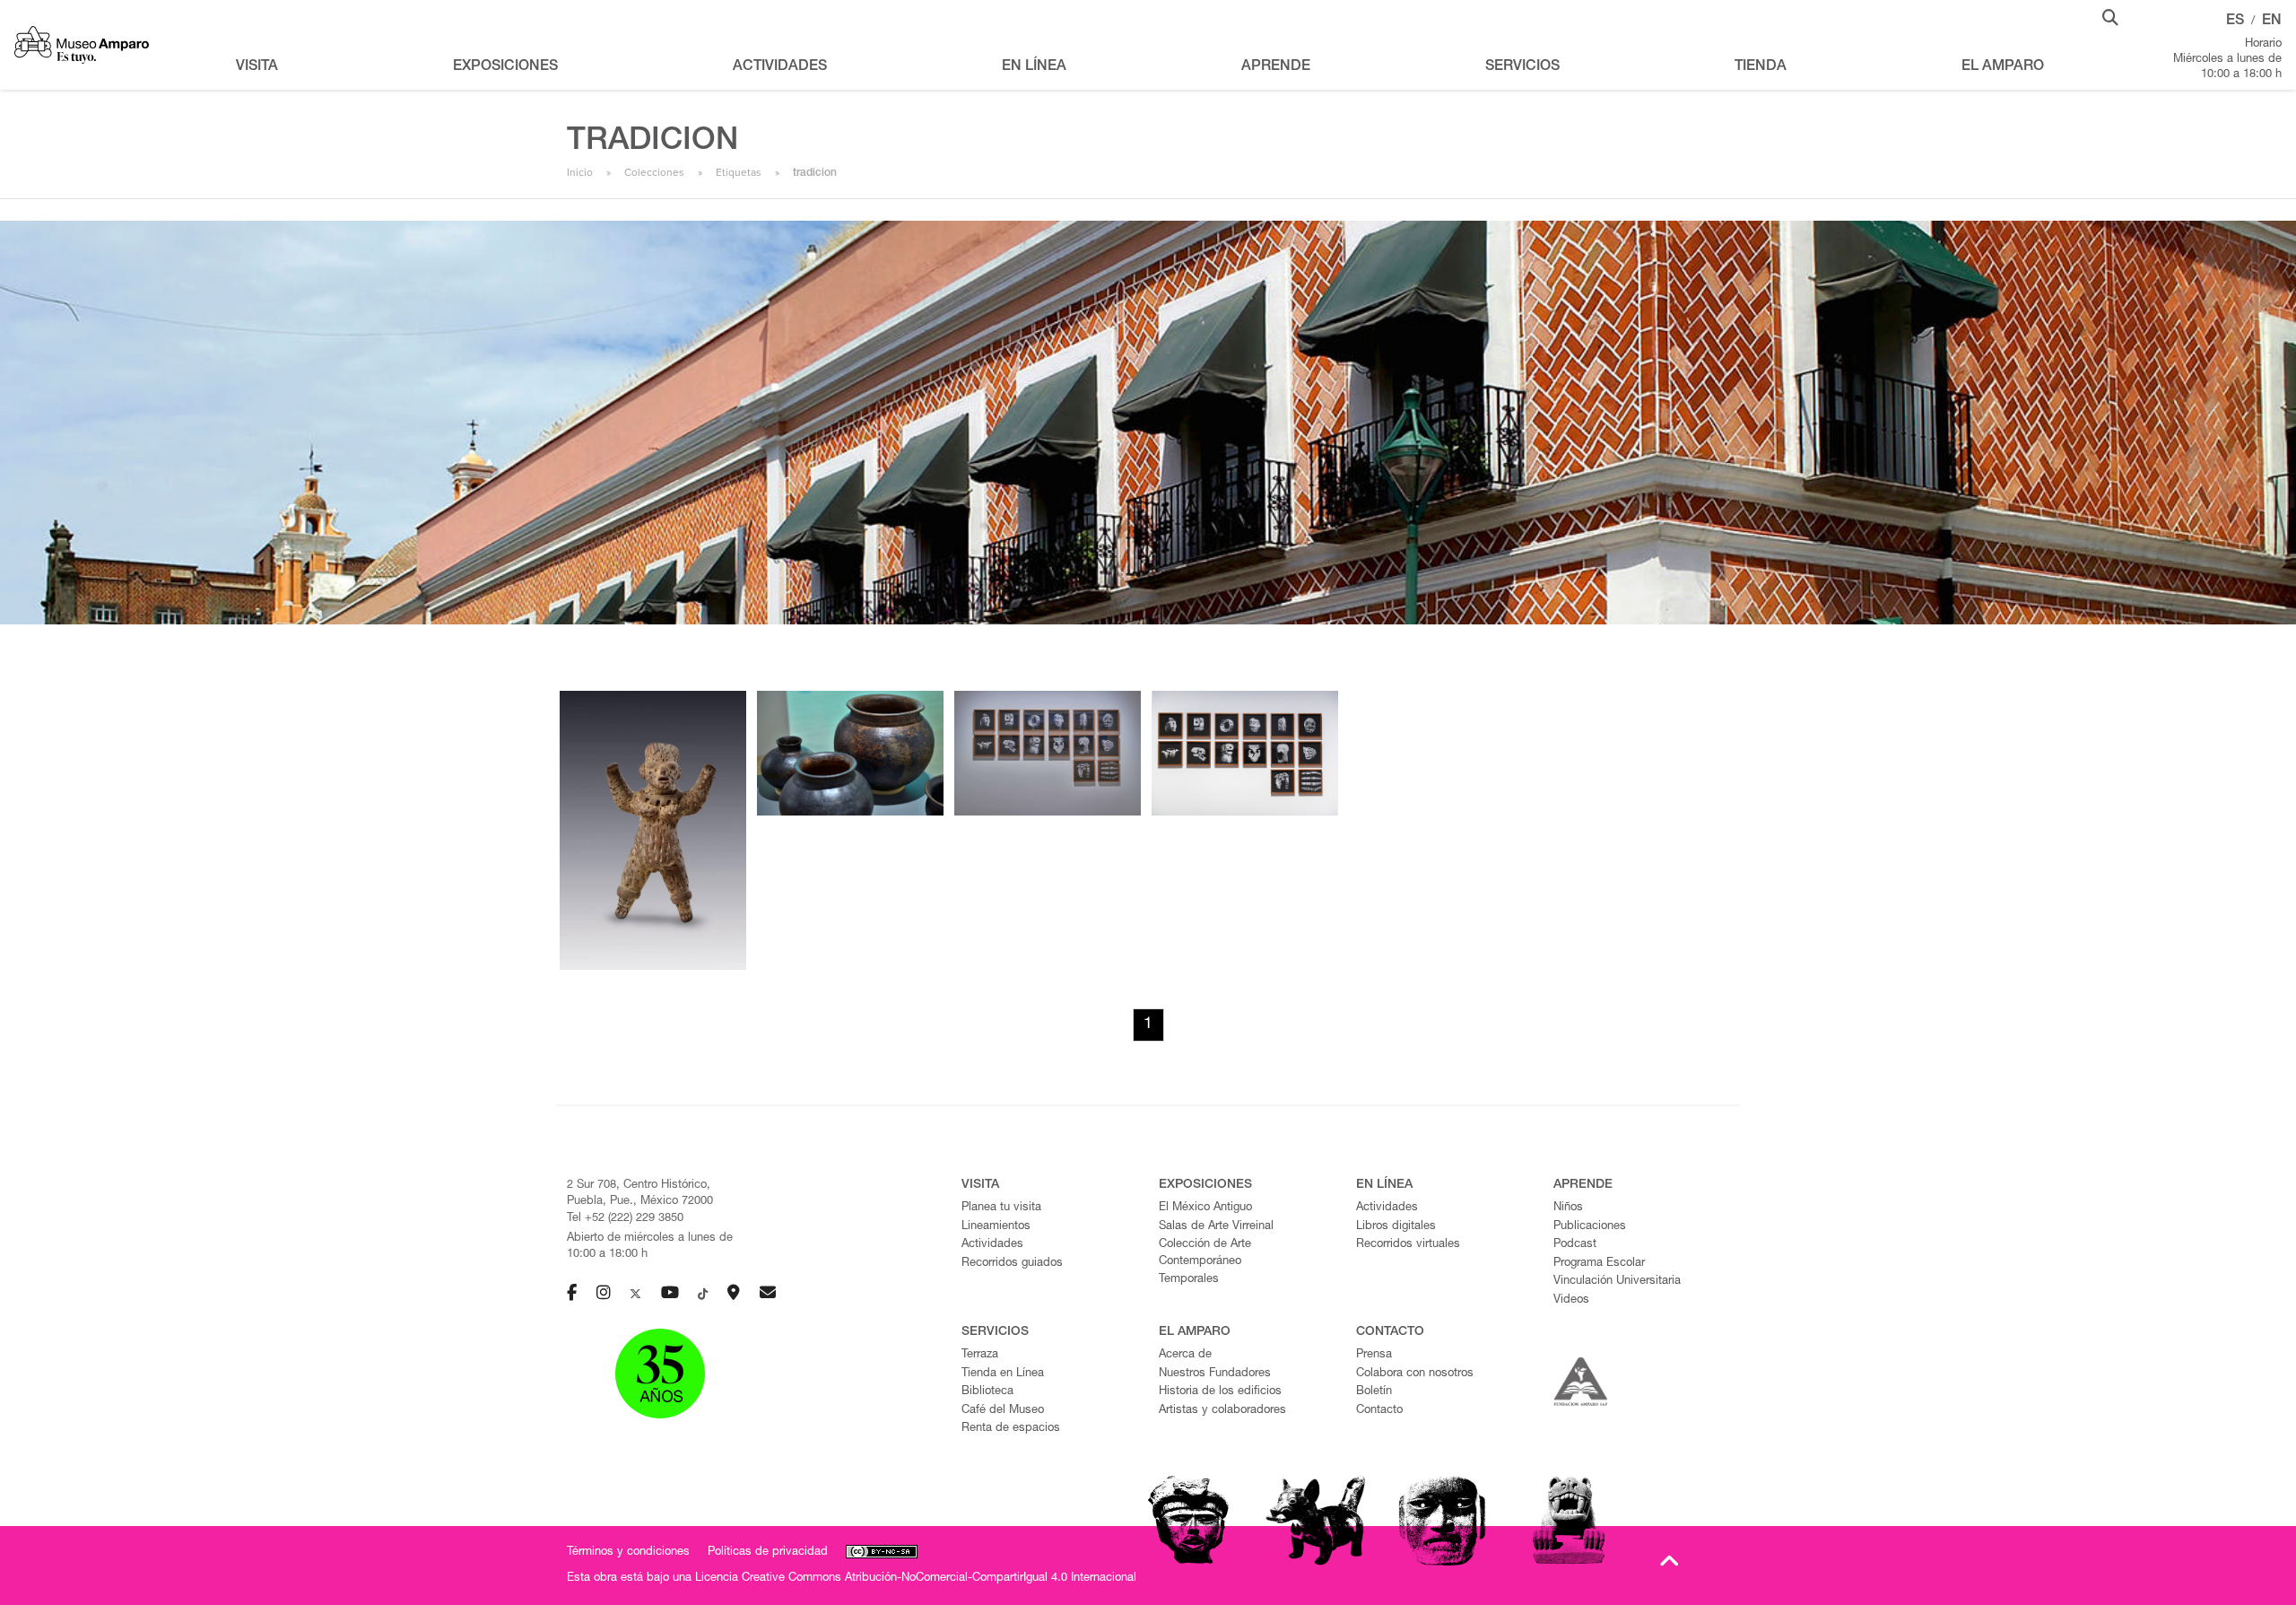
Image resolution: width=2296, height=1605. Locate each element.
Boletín (1374, 1392)
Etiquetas (739, 172)
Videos (1571, 1300)
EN (2272, 22)
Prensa (1374, 1355)
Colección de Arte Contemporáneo (1205, 1253)
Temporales (1189, 1280)
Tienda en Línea (1003, 1374)
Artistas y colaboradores (1222, 1411)
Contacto (1379, 1411)
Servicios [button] (1522, 67)
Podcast (1575, 1245)
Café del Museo (1003, 1411)
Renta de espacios (1011, 1429)
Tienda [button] (1761, 67)
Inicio (580, 172)
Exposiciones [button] (505, 67)
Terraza (980, 1355)
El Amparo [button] (2003, 67)
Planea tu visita (1001, 1208)
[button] (2110, 16)
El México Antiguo (1205, 1208)
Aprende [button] (1276, 67)
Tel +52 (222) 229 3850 (625, 1219)
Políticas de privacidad (768, 1553)
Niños (1568, 1208)
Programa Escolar (1599, 1264)
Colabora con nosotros (1415, 1374)
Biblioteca (987, 1392)
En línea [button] (1034, 67)
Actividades (992, 1245)
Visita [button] (257, 67)
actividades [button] (780, 67)
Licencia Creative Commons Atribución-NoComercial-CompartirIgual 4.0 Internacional (916, 1579)
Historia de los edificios (1220, 1392)
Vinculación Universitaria (1617, 1282)
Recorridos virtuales (1408, 1245)
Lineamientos (996, 1227)
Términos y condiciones (628, 1553)
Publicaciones (1590, 1227)
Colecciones (654, 172)
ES (2235, 22)
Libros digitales (1396, 1227)
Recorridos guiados (1012, 1264)
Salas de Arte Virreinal (1216, 1227)
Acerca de (1185, 1355)
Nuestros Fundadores (1215, 1374)
